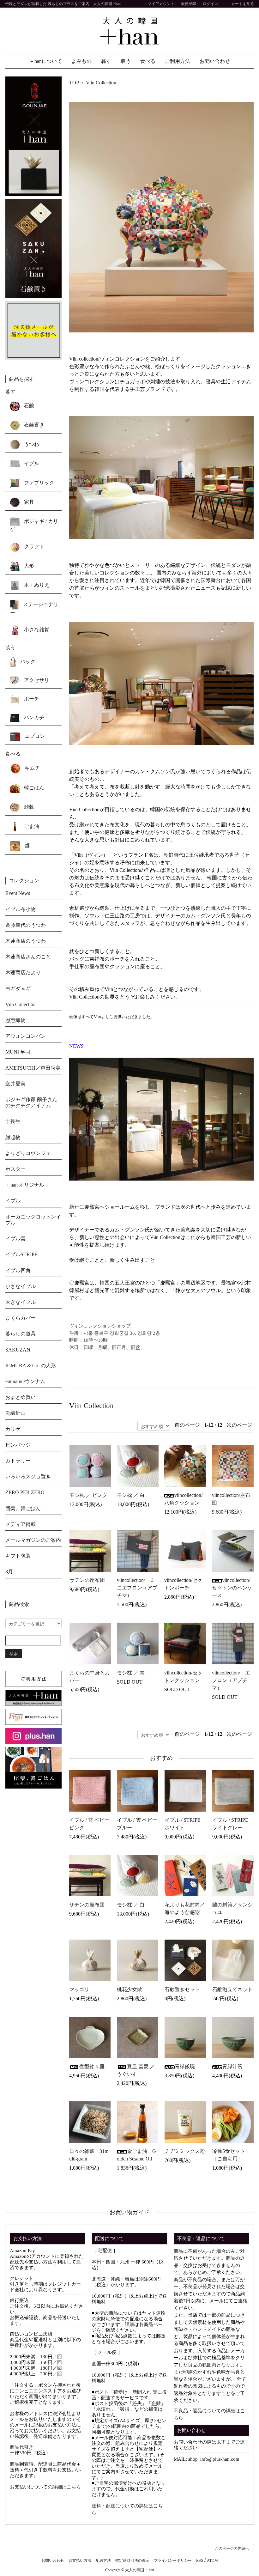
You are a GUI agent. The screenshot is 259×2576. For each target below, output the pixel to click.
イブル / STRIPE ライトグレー (230, 1824)
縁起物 (13, 1137)
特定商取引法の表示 (132, 2561)
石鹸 (28, 406)
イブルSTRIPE (21, 1254)
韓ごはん (33, 788)
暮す (106, 61)
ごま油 (31, 826)
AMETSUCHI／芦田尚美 (33, 1068)
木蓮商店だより (23, 972)
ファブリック (39, 483)
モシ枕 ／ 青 (131, 1673)
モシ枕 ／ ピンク (88, 1495)
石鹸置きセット (182, 1989)
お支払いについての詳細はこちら (45, 2487)
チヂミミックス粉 (185, 2151)
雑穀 (28, 807)
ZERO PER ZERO (25, 1492)
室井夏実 (15, 1084)
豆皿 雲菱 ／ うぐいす (136, 2070)
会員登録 (189, 4)
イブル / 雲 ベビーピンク (89, 1824)
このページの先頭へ (232, 2549)
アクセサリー (39, 680)
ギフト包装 (18, 1556)
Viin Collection (101, 83)
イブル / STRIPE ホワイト (183, 1824)
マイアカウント (161, 4)
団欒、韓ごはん (23, 1508)
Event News (18, 893)
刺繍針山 (15, 1413)
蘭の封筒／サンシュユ (232, 1908)
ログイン (210, 4)
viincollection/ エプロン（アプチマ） (231, 1680)
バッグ (27, 662)
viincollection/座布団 (231, 1499)
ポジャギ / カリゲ (34, 525)
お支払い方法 (80, 2561)
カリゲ (13, 1429)
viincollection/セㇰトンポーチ (183, 1584)
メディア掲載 (21, 1524)
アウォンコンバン (26, 1036)
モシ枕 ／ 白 (131, 1495)
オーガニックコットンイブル (33, 1220)
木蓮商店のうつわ (26, 941)
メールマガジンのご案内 (33, 1540)
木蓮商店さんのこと (28, 957)
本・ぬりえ (36, 585)
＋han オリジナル (25, 1185)
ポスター (15, 1169)
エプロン (34, 736)
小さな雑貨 (36, 629)
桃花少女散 (129, 1989)
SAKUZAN (18, 1350)
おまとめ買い (21, 1397)
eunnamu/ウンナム (25, 1381)
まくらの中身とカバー (90, 1677)
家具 (28, 502)
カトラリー (18, 1461)
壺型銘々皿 (92, 2066)
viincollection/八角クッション (183, 1499)
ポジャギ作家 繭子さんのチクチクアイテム (31, 1103)
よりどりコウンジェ (28, 1153)
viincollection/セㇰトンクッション (183, 1677)
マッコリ (79, 1989)
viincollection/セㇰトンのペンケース (232, 1588)
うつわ (31, 444)
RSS (200, 2561)
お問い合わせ (215, 61)
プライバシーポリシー (173, 2561)
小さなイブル (21, 1286)
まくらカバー (21, 1318)
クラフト (33, 547)
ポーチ (31, 699)
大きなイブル (21, 1302)
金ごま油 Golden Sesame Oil (136, 2155)
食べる (148, 61)
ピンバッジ (18, 1445)
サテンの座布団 (87, 1580)
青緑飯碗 (185, 2066)
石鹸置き (33, 425)
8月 (9, 1572)
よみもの (81, 61)
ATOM (212, 2561)
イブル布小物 (21, 909)
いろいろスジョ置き (28, 1476)
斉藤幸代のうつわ (26, 925)
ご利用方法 (178, 61)
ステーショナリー (34, 608)
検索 (14, 1653)
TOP (74, 83)
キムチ (32, 768)
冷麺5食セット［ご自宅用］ (229, 2155)
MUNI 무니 (18, 1052)
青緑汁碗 (232, 2066)
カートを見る (243, 4)
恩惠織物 (15, 1020)
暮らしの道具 (21, 1334)
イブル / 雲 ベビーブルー (137, 1824)
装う (126, 61)
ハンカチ (33, 717)
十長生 (13, 1121)
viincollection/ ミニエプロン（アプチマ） (137, 1588)
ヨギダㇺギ (18, 989)
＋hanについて (46, 61)
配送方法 (103, 2561)
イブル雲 (15, 1239)
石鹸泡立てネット (232, 1989)
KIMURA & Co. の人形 (31, 1366)
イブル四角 (18, 1270)
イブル (31, 463)
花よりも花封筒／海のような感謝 (185, 1908)
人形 (28, 565)
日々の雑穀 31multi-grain (89, 2155)
